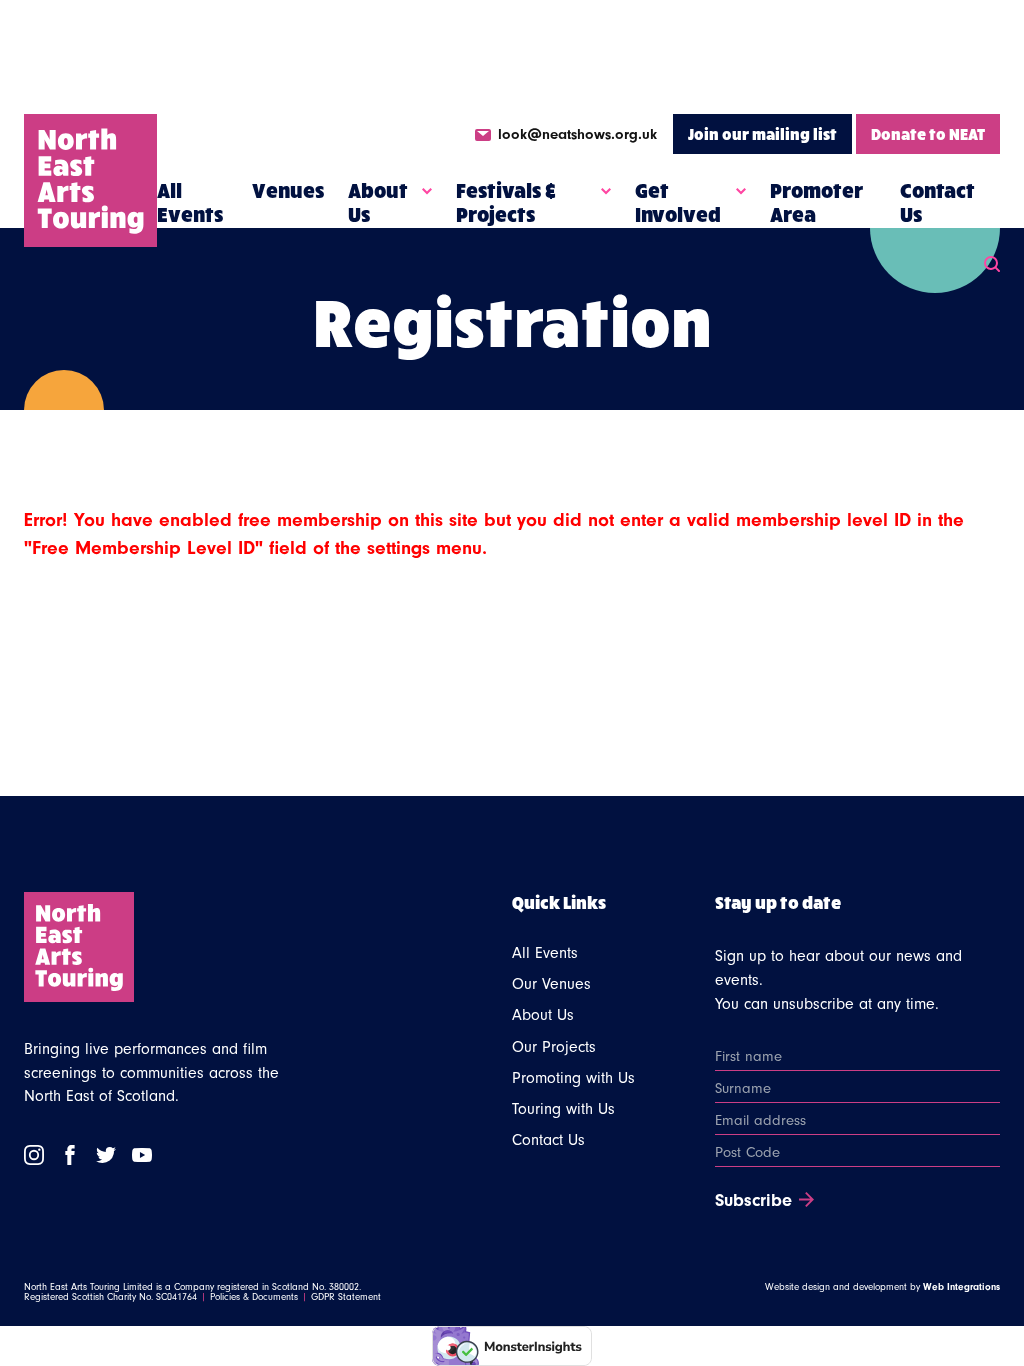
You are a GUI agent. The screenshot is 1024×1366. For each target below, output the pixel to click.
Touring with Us (563, 1109)
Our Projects (554, 1047)
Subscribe (753, 1201)
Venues (288, 190)
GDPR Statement (346, 1297)
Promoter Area (816, 202)
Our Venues (551, 984)
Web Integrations (961, 1287)
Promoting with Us (573, 1078)
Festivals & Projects (506, 202)
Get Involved (678, 202)
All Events (190, 202)
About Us (378, 202)
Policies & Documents (254, 1297)
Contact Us (937, 202)
